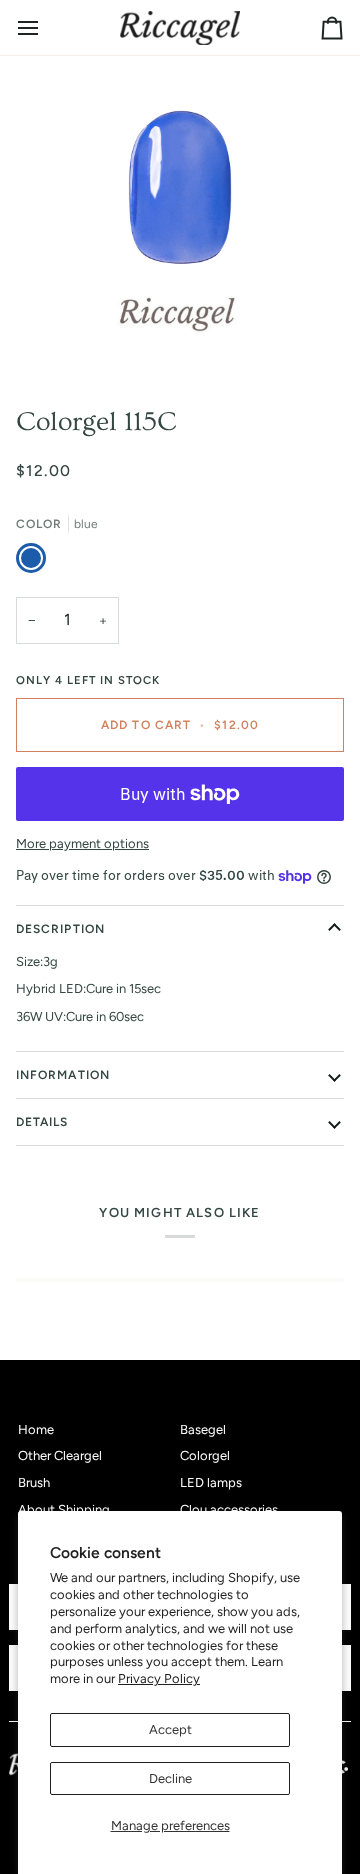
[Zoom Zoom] (180, 223)
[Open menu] (46, 27)
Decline (170, 1778)
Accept (170, 1729)
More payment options (82, 843)
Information (63, 1075)
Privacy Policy (159, 1678)
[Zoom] (64, 338)
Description (60, 929)
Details (42, 1122)
